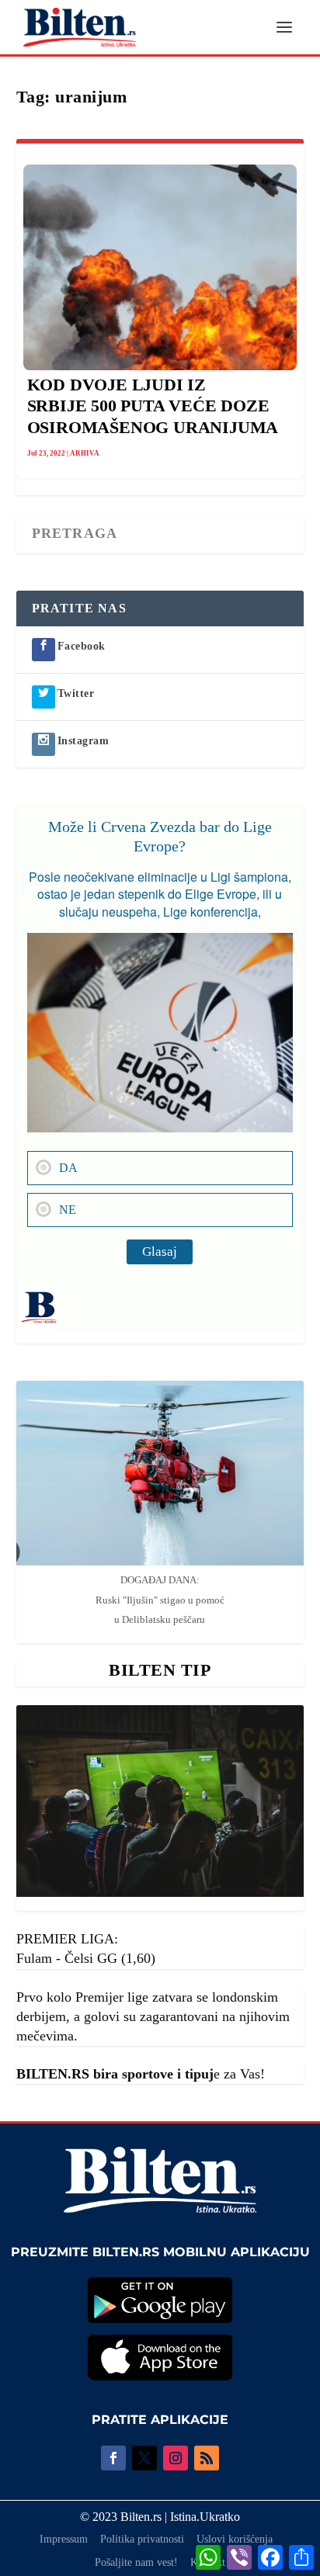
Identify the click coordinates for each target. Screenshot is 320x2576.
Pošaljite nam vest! (136, 2562)
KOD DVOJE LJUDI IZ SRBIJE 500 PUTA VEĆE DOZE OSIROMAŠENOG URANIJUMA (153, 406)
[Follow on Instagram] (176, 2458)
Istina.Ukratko (205, 2517)
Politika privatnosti (142, 2539)
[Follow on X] (144, 2458)
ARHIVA (85, 453)
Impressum (64, 2539)
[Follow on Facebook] (113, 2458)
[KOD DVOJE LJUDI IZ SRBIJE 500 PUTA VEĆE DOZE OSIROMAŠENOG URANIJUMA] (160, 267)
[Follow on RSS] (207, 2458)
